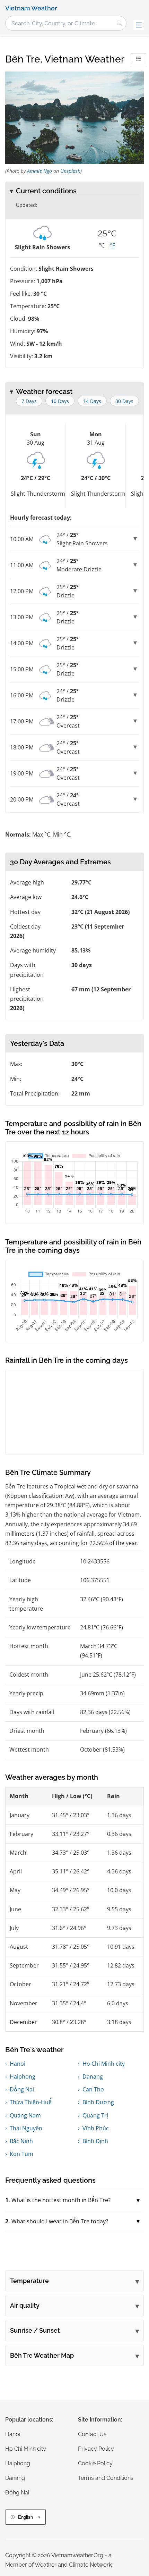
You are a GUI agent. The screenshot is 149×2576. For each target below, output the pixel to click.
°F (112, 245)
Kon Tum (21, 2154)
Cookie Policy (95, 2463)
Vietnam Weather (31, 8)
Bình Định (95, 2141)
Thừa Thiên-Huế (31, 2102)
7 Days (29, 401)
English (25, 2517)
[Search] (120, 23)
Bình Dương (98, 2102)
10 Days (60, 401)
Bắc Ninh (21, 2141)
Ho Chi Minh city (104, 2064)
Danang (93, 2076)
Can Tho (93, 2089)
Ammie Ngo (40, 171)
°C (102, 245)
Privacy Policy (96, 2449)
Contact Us (92, 2434)
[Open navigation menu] (139, 25)
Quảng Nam (25, 2115)
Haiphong (23, 2076)
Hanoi (17, 2064)
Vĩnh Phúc (96, 2128)
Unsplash (70, 171)
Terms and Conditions (106, 2478)
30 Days (124, 401)
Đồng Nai (22, 2089)
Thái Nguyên (26, 2128)
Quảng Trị (95, 2115)
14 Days (92, 401)
